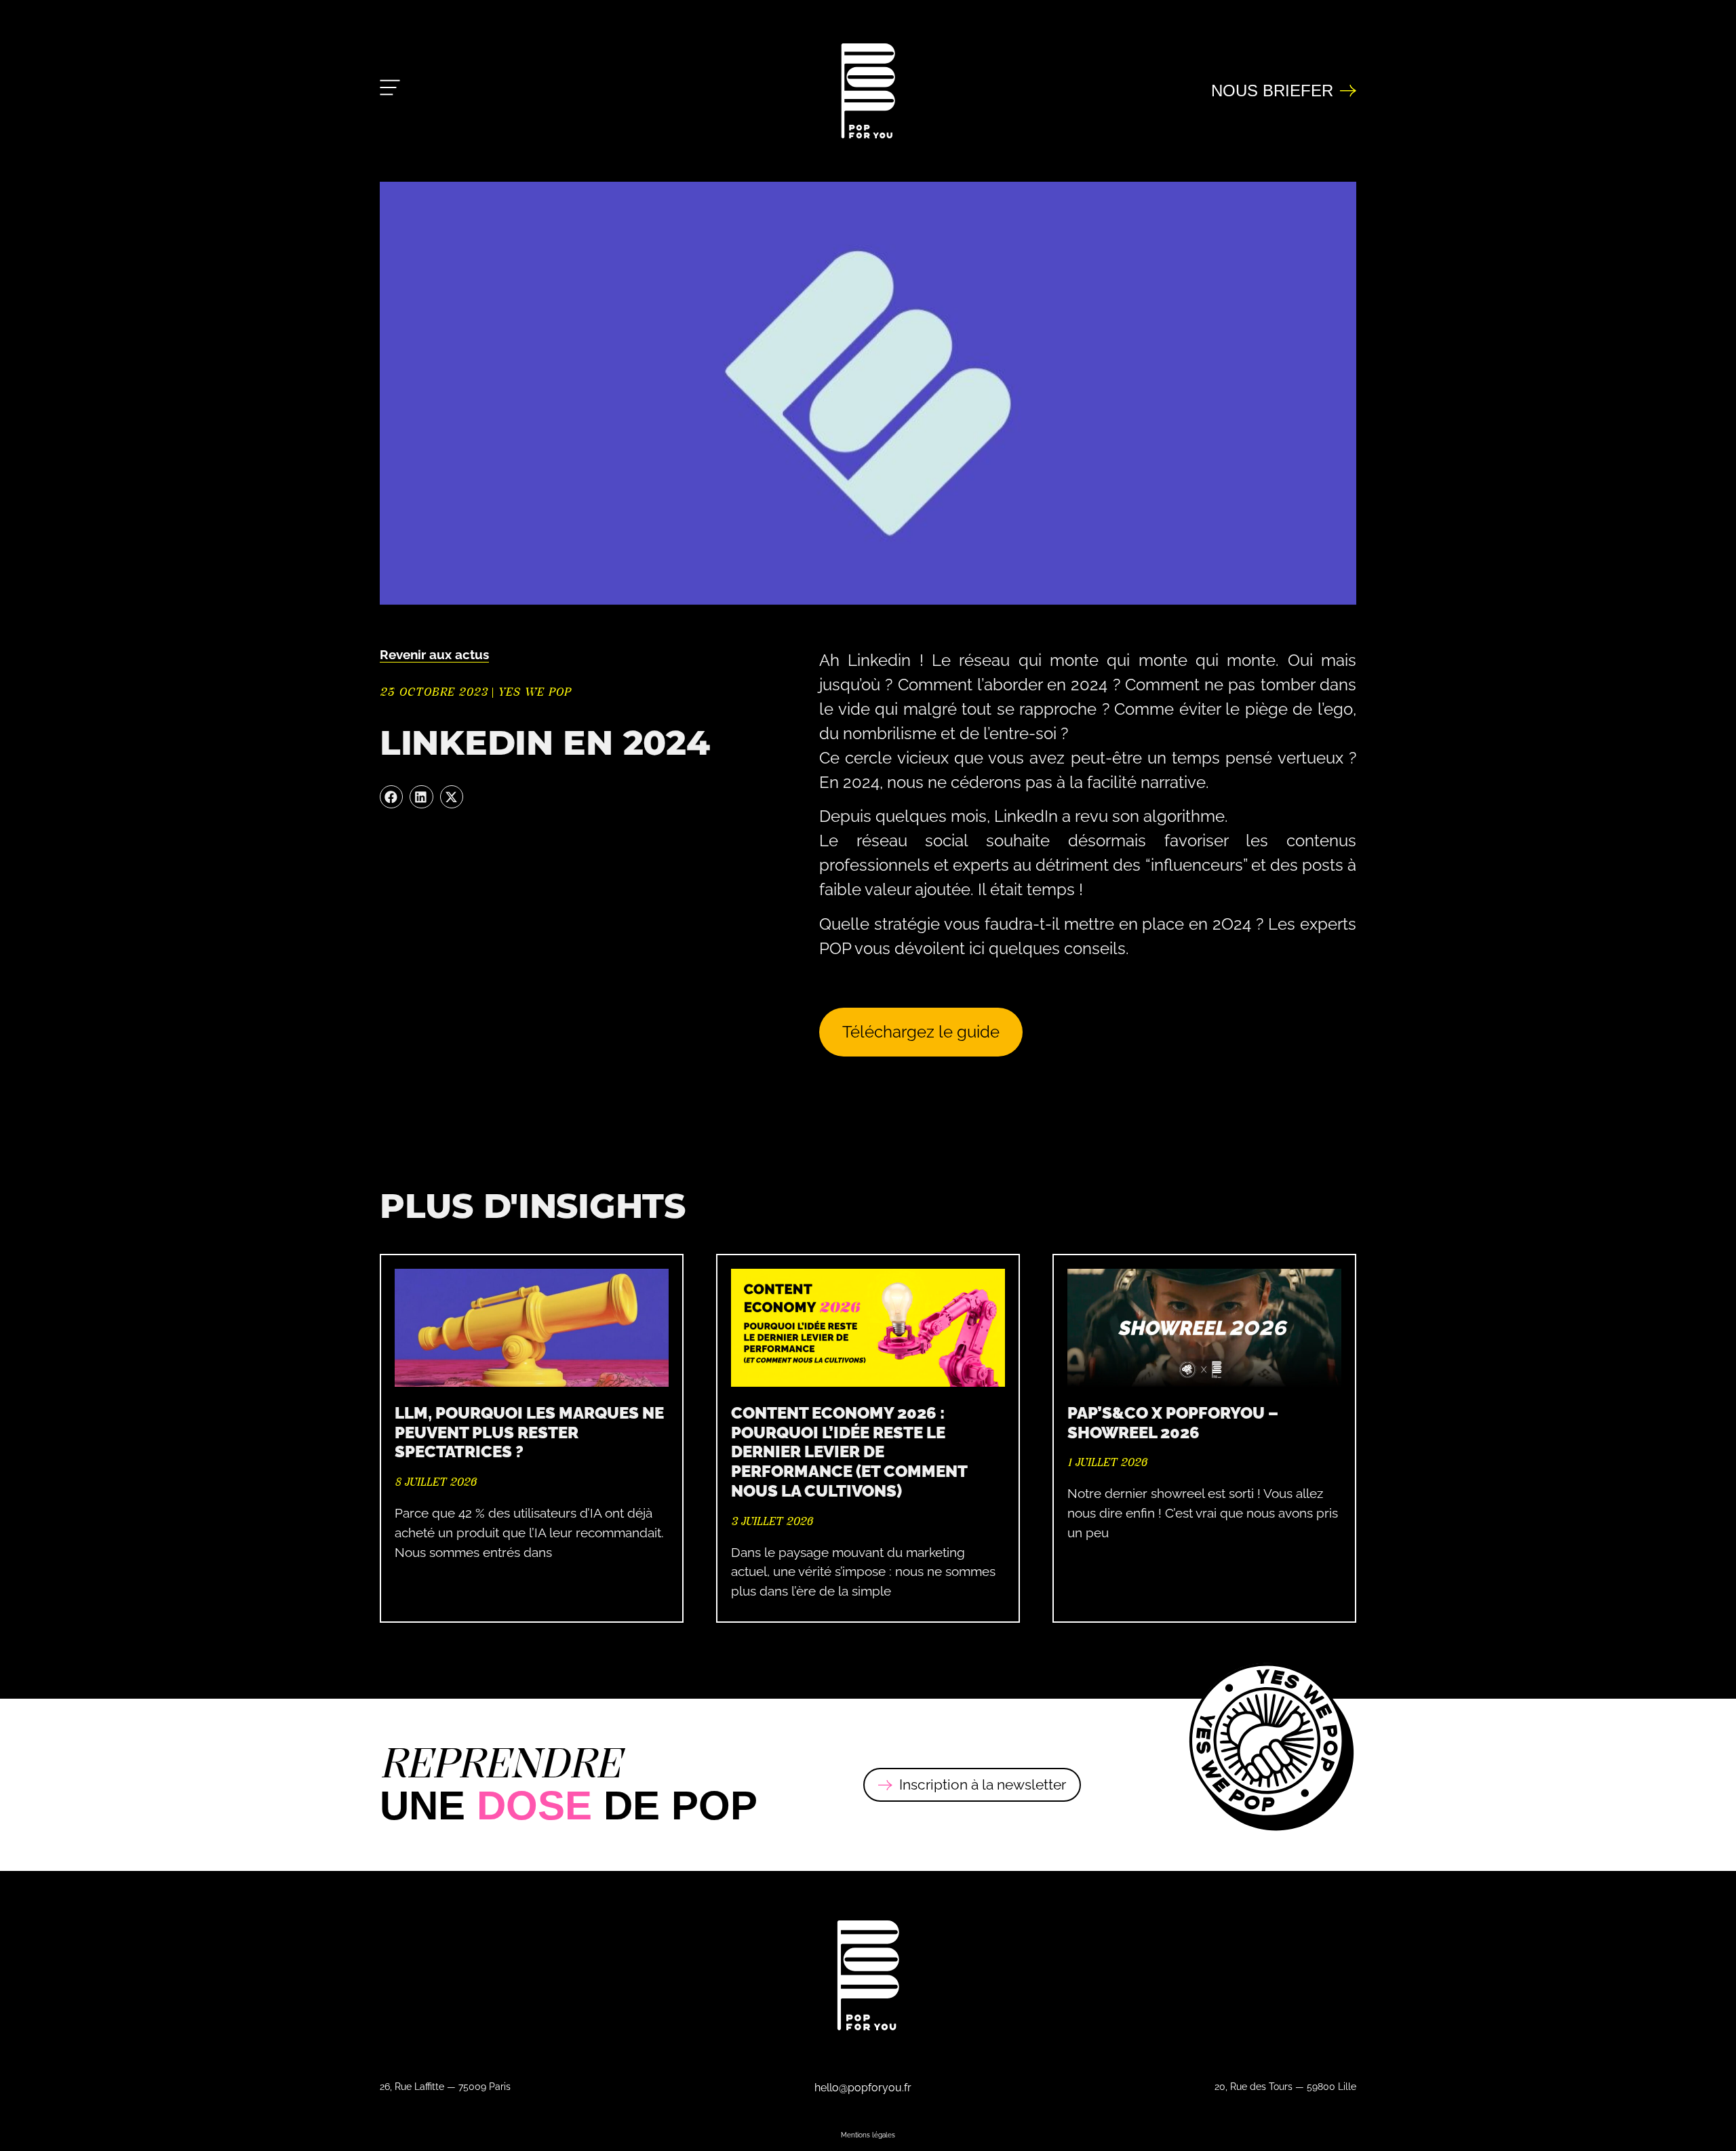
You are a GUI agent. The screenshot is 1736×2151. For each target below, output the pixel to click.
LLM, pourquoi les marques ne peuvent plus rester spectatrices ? (529, 1433)
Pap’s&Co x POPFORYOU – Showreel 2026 (1173, 1423)
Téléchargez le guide (921, 1031)
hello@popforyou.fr (863, 2088)
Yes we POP (534, 692)
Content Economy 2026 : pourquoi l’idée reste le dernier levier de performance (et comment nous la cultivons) (849, 1452)
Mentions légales (868, 2135)
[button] (391, 797)
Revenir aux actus (434, 654)
